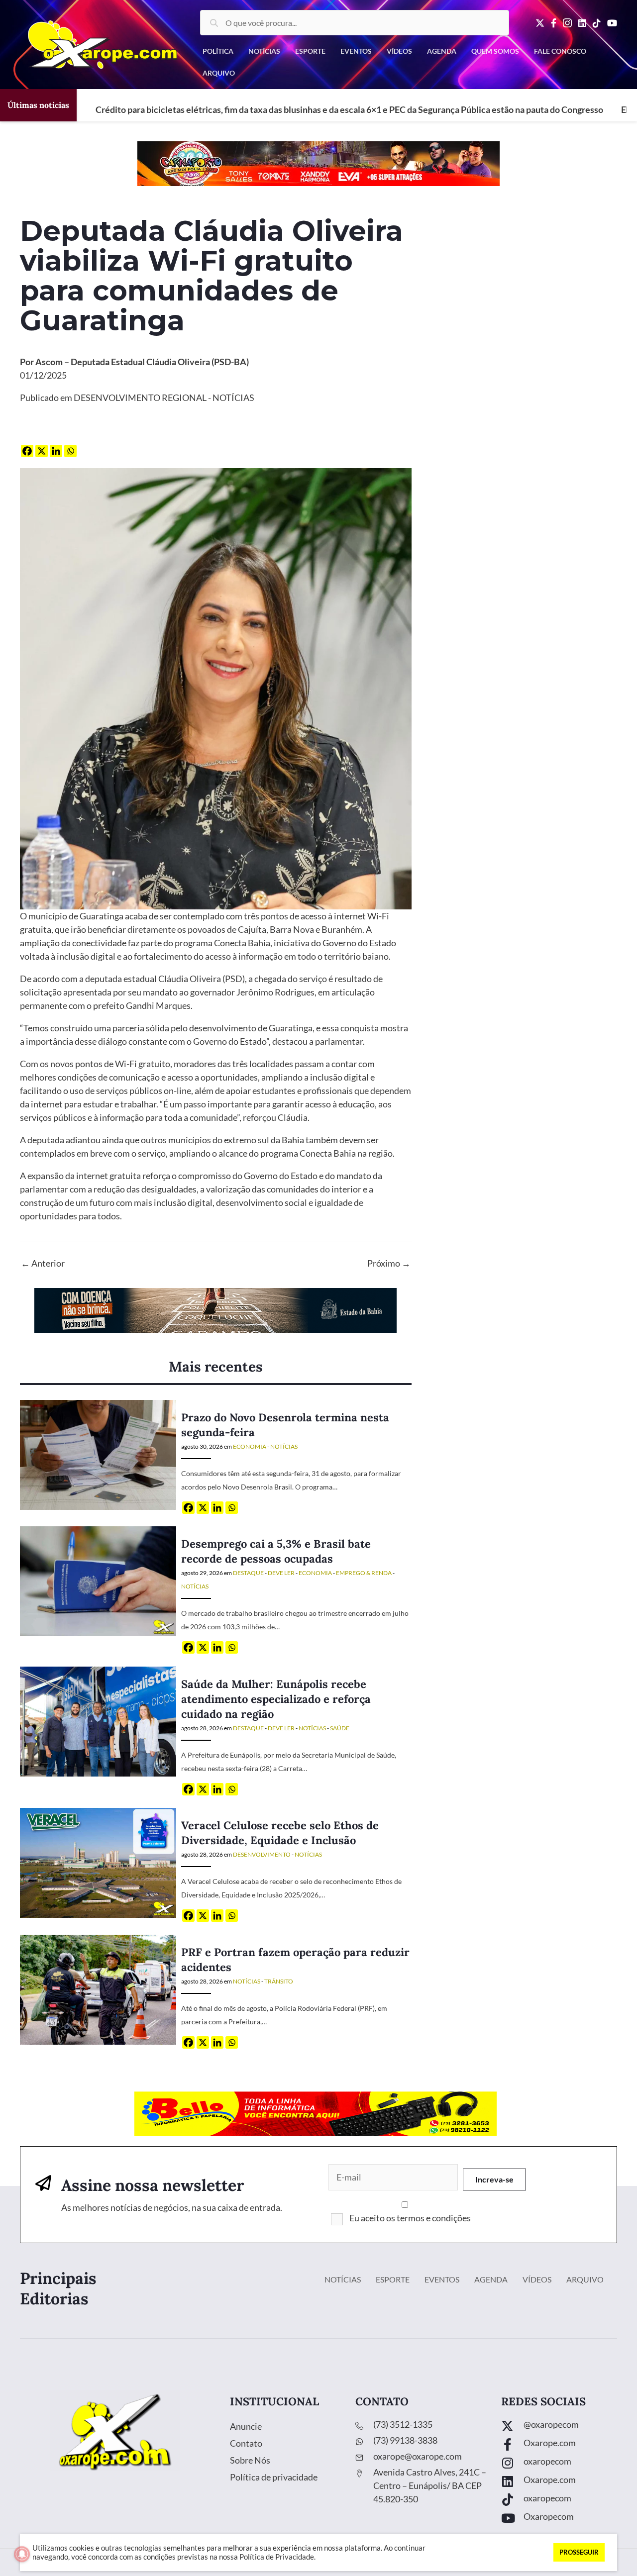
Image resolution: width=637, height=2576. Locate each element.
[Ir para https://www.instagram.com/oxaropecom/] (559, 2464)
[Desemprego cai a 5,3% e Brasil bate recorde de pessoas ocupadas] (98, 1581)
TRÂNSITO (279, 1981)
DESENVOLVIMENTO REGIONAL (140, 397)
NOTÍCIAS (233, 397)
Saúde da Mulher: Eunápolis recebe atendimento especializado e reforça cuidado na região (276, 1699)
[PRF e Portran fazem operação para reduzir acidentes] (98, 1989)
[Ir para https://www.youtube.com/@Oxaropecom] (559, 2519)
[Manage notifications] (22, 2554)
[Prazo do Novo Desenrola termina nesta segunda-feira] (98, 1454)
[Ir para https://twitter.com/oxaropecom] (559, 2427)
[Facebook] (27, 451)
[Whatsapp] (70, 451)
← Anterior (43, 1263)
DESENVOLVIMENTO (262, 1854)
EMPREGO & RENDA (364, 1573)
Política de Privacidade (277, 2557)
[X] (42, 451)
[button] (494, 2180)
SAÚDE (340, 1728)
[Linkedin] (56, 451)
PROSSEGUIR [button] (579, 2552)
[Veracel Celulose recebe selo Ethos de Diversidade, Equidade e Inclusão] (98, 1862)
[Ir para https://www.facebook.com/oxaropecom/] (559, 2445)
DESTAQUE (248, 1573)
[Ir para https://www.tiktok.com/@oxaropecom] (559, 2501)
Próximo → (389, 1263)
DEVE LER (281, 1573)
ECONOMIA (250, 1446)
